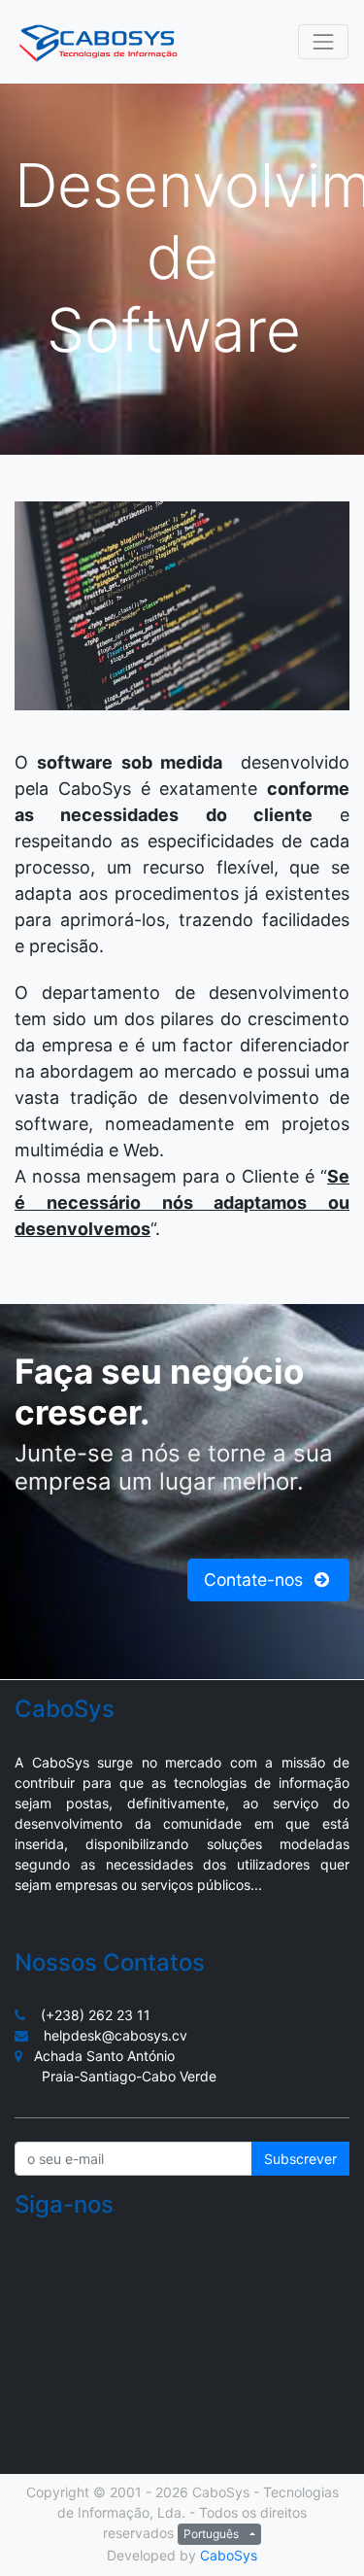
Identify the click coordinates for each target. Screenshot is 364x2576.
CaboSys (229, 2555)
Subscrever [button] (300, 2159)
